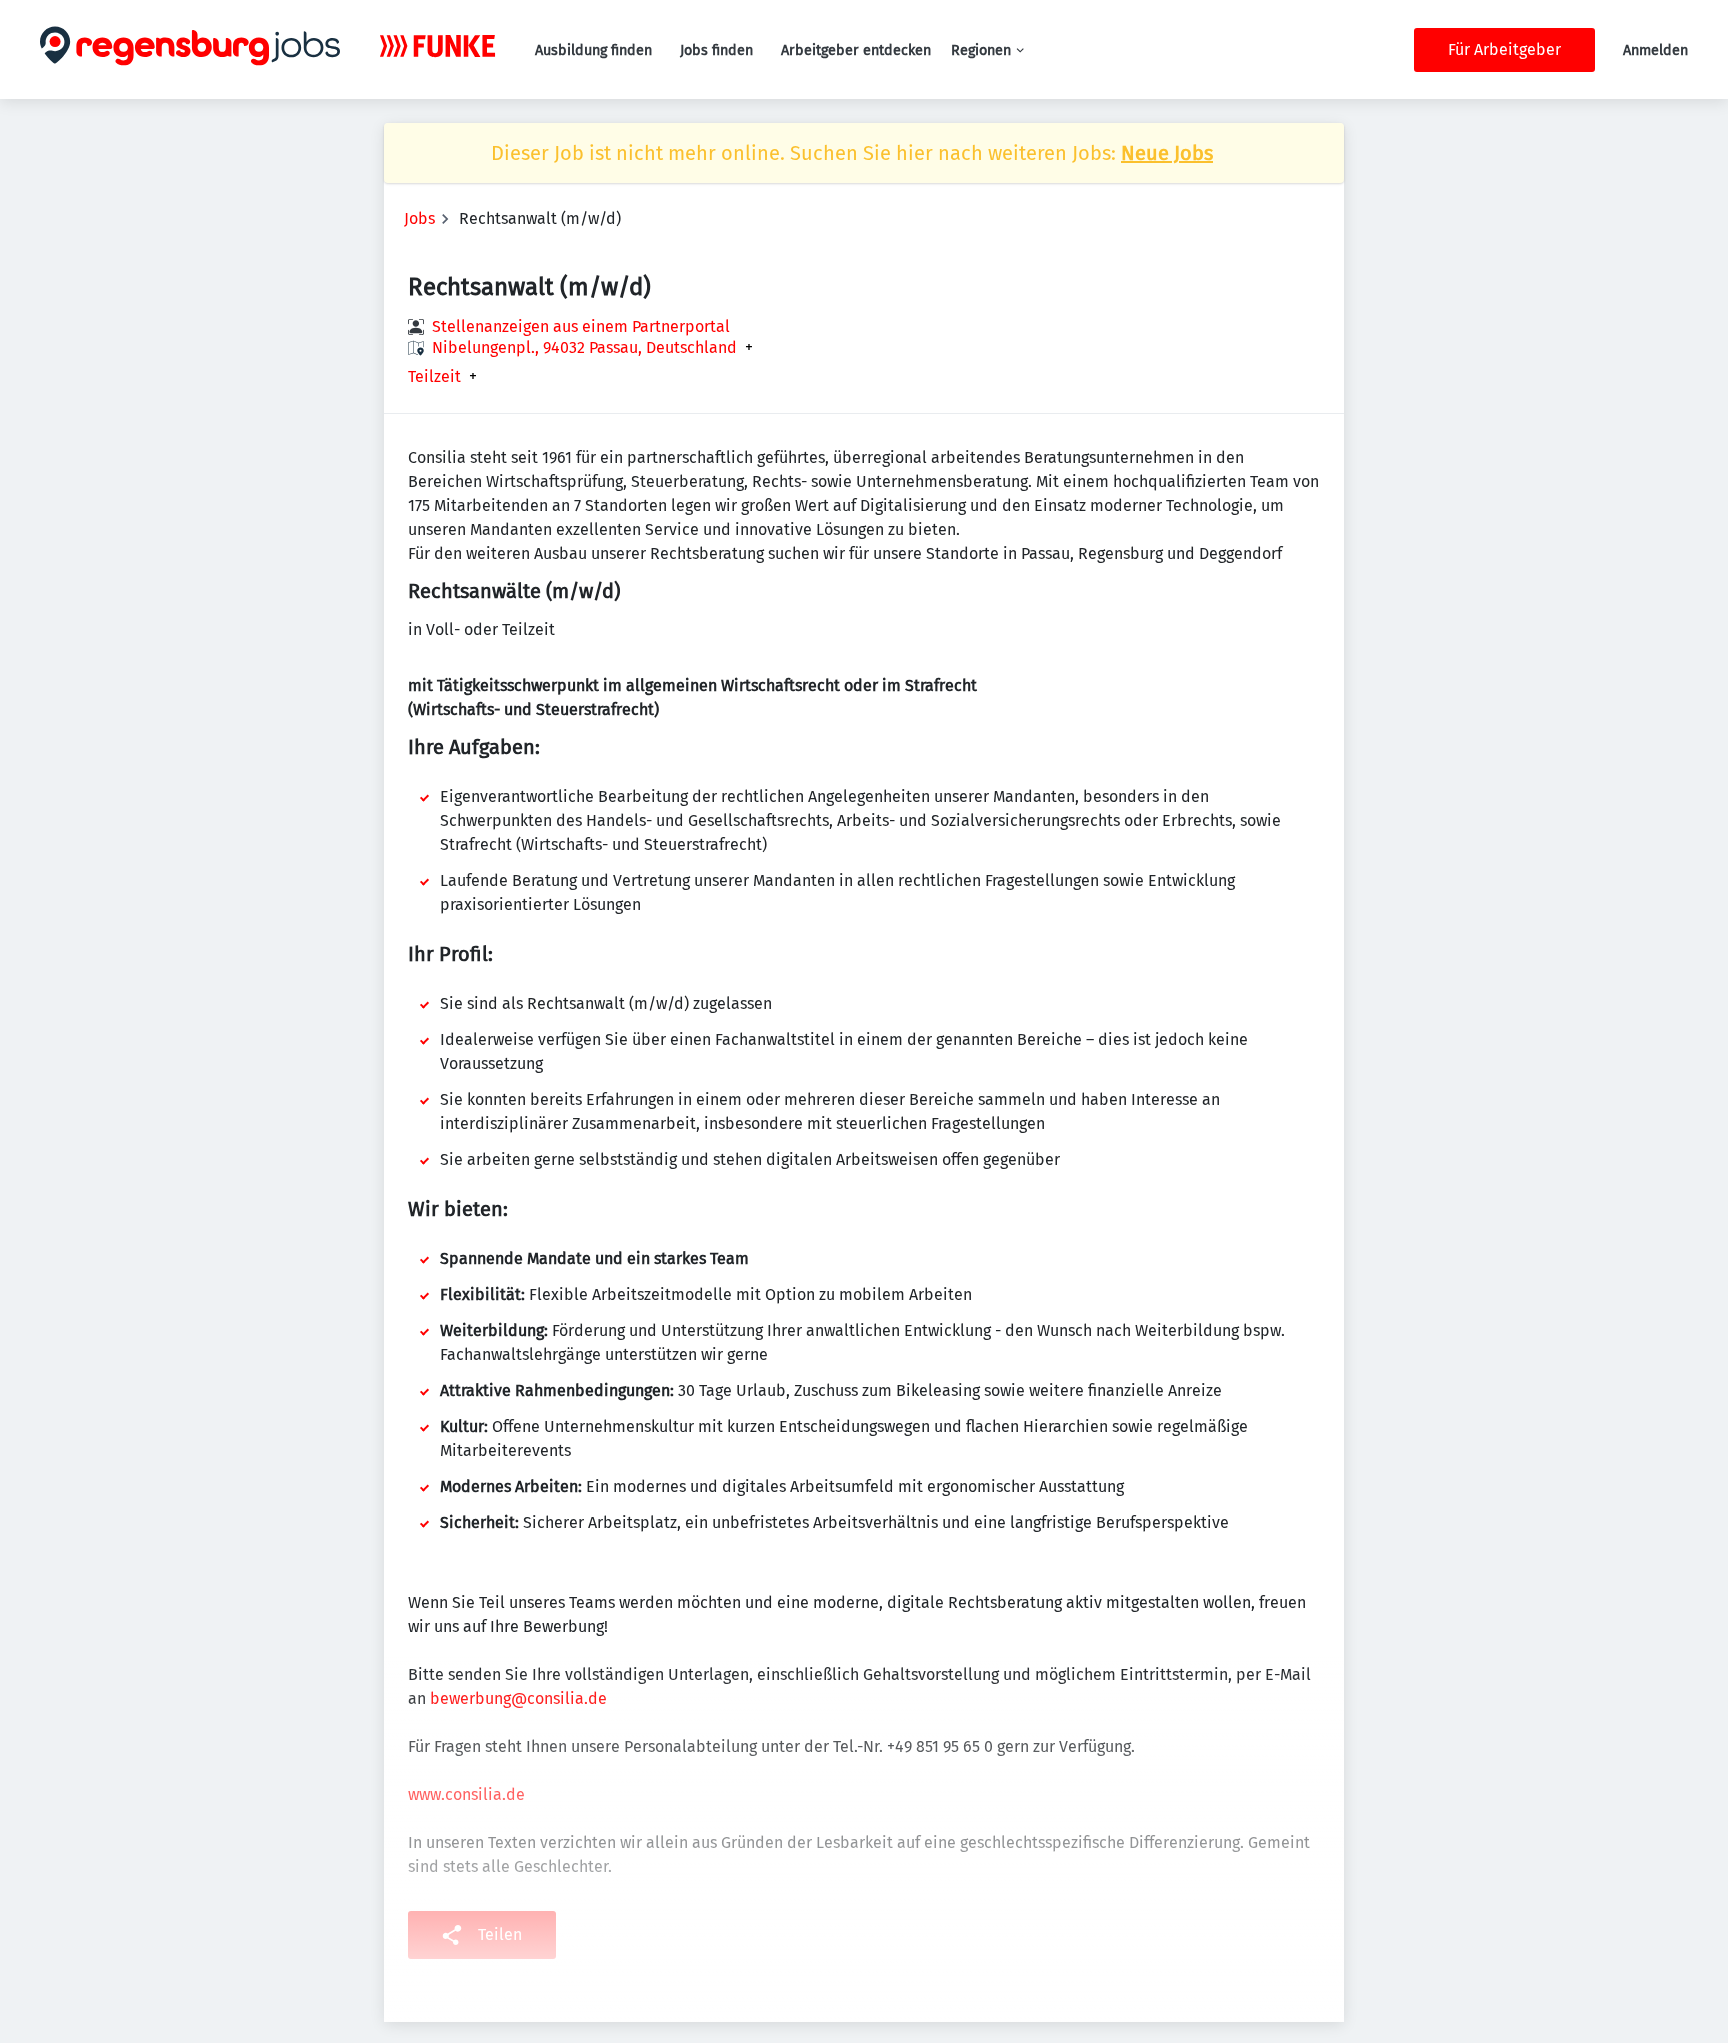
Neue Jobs (1167, 153)
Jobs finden (716, 50)
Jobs (419, 218)
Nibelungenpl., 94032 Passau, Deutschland (584, 348)
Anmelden (1655, 50)
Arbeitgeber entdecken (856, 50)
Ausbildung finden (593, 50)
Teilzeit (434, 377)
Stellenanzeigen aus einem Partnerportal (581, 326)
